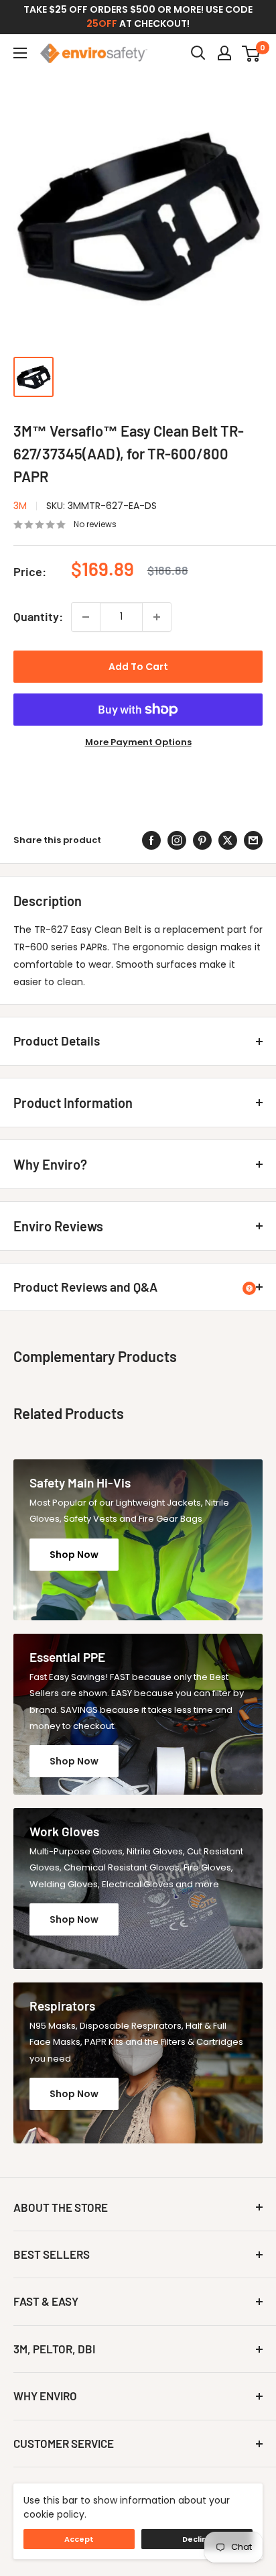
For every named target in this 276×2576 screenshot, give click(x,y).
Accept (79, 2539)
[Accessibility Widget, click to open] (249, 1288)
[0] (252, 53)
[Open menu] (20, 53)
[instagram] (177, 840)
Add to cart (138, 667)
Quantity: (38, 616)
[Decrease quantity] (86, 617)
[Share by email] (253, 840)
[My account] (224, 53)
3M (20, 506)
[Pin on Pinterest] (202, 840)
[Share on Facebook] (151, 840)
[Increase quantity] (157, 617)
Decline (197, 2539)
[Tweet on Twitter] (228, 840)
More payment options (138, 742)
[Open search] (198, 53)
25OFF (102, 23)
